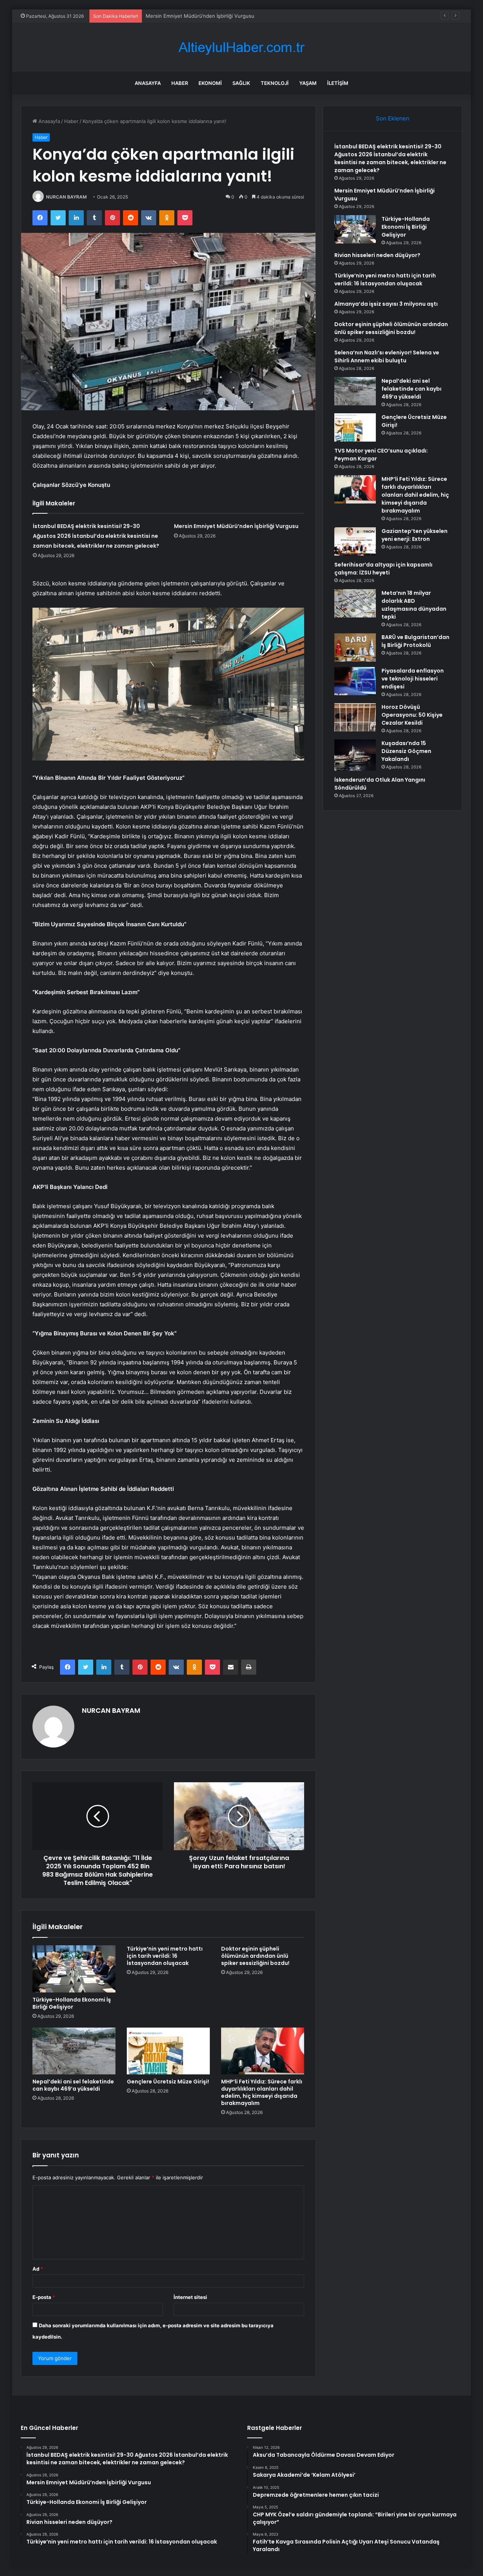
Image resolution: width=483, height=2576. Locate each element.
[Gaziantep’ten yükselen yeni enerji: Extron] (355, 541)
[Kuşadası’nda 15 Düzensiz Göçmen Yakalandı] (355, 755)
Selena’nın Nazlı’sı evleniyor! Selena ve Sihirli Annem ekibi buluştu (387, 356)
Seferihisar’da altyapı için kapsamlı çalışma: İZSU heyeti (383, 569)
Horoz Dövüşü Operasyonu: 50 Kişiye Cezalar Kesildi (412, 715)
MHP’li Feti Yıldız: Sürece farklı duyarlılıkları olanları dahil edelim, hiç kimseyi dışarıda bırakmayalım (262, 2092)
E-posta (44, 2297)
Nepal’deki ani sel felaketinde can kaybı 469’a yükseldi (73, 2085)
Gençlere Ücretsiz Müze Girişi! (168, 2082)
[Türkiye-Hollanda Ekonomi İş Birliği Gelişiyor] (74, 1969)
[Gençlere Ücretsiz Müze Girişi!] (168, 2051)
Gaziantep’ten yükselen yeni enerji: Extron (415, 535)
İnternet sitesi (190, 2297)
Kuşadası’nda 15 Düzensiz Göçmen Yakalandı (406, 751)
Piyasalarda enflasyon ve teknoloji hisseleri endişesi (413, 679)
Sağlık (241, 83)
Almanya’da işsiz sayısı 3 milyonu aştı (386, 304)
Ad (38, 2269)
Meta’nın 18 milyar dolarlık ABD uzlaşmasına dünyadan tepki (414, 605)
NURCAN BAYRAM (66, 197)
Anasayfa (148, 83)
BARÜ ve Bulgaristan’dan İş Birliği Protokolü (415, 641)
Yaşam (308, 83)
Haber (180, 83)
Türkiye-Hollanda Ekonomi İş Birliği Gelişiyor (197, 16)
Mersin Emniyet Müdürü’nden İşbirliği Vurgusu (236, 526)
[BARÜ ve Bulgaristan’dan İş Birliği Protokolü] (355, 647)
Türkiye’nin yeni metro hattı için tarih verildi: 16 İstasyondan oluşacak (165, 1956)
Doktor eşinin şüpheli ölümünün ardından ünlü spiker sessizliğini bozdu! (255, 1956)
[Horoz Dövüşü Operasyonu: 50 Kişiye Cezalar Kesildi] (355, 717)
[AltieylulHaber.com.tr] (241, 47)
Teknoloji (275, 83)
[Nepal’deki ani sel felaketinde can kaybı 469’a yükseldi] (74, 2051)
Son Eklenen (393, 118)
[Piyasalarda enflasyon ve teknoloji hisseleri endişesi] (355, 681)
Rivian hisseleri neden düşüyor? (377, 255)
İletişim (338, 83)
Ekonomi (210, 83)
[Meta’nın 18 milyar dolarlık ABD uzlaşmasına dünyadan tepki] (355, 603)
